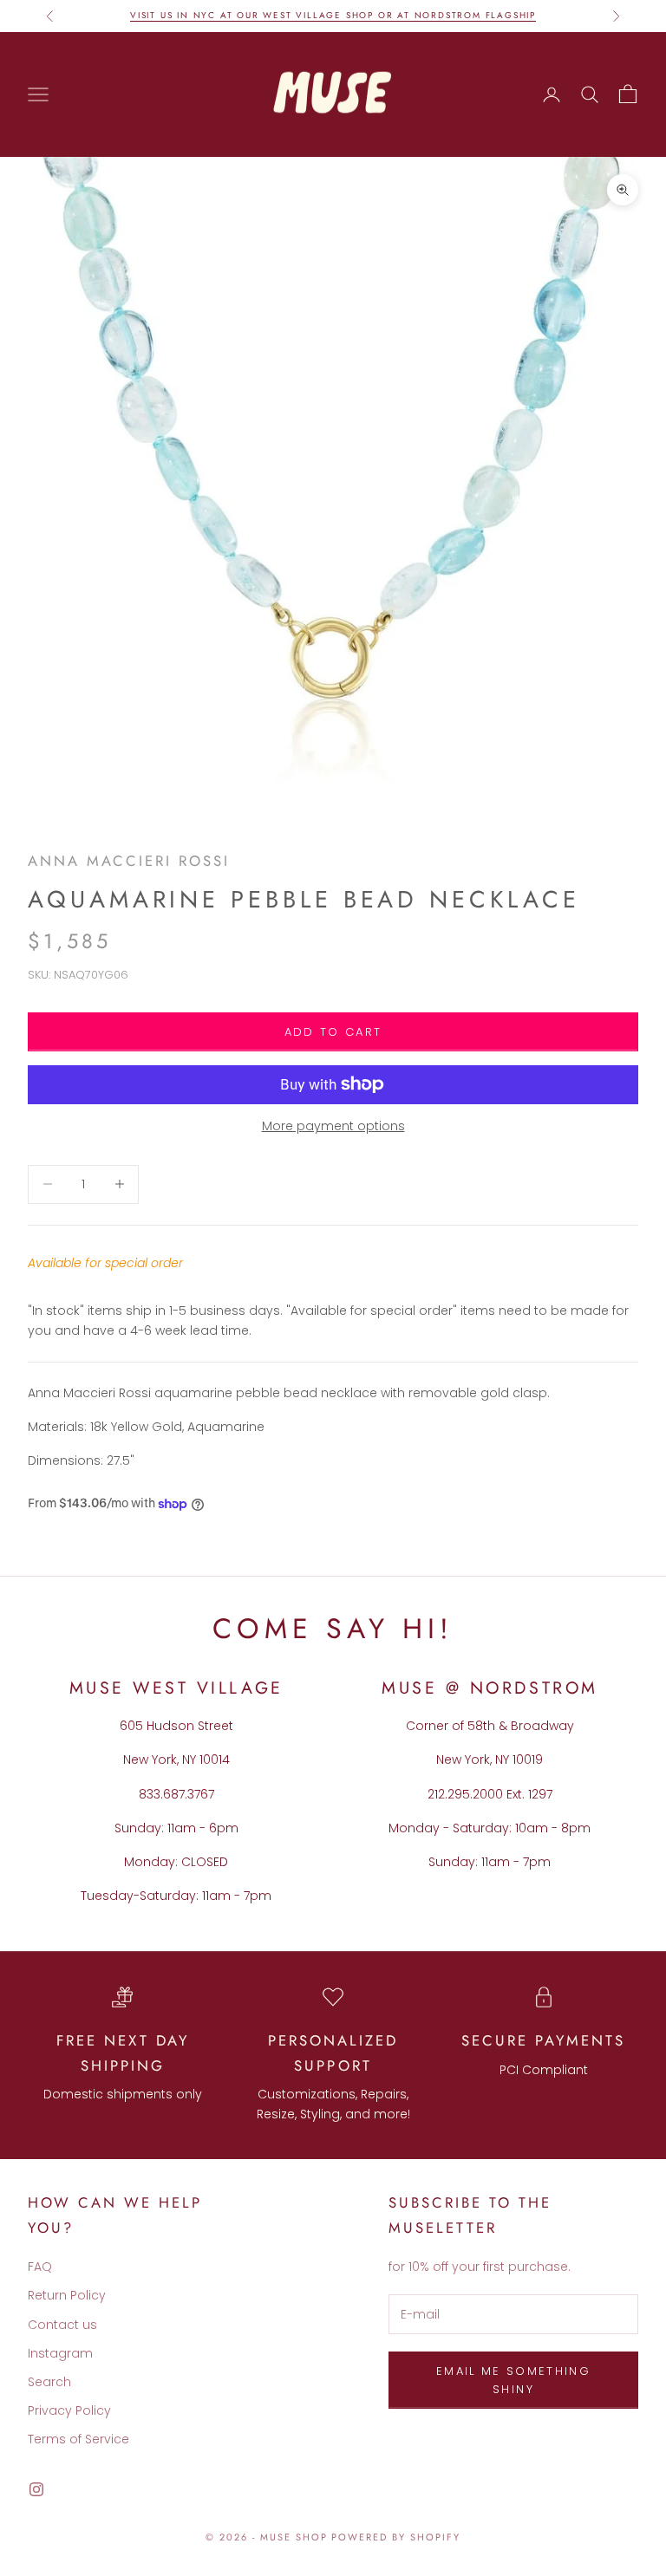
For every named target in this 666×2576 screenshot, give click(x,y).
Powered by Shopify (396, 2537)
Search (49, 2382)
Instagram (60, 2353)
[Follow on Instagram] (36, 2489)
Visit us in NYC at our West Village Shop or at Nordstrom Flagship (333, 15)
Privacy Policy (69, 2410)
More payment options (333, 1126)
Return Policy (67, 2295)
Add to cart (333, 1032)
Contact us (62, 2325)
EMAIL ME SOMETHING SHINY (513, 2380)
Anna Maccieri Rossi (129, 861)
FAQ (40, 2267)
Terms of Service (78, 2439)
